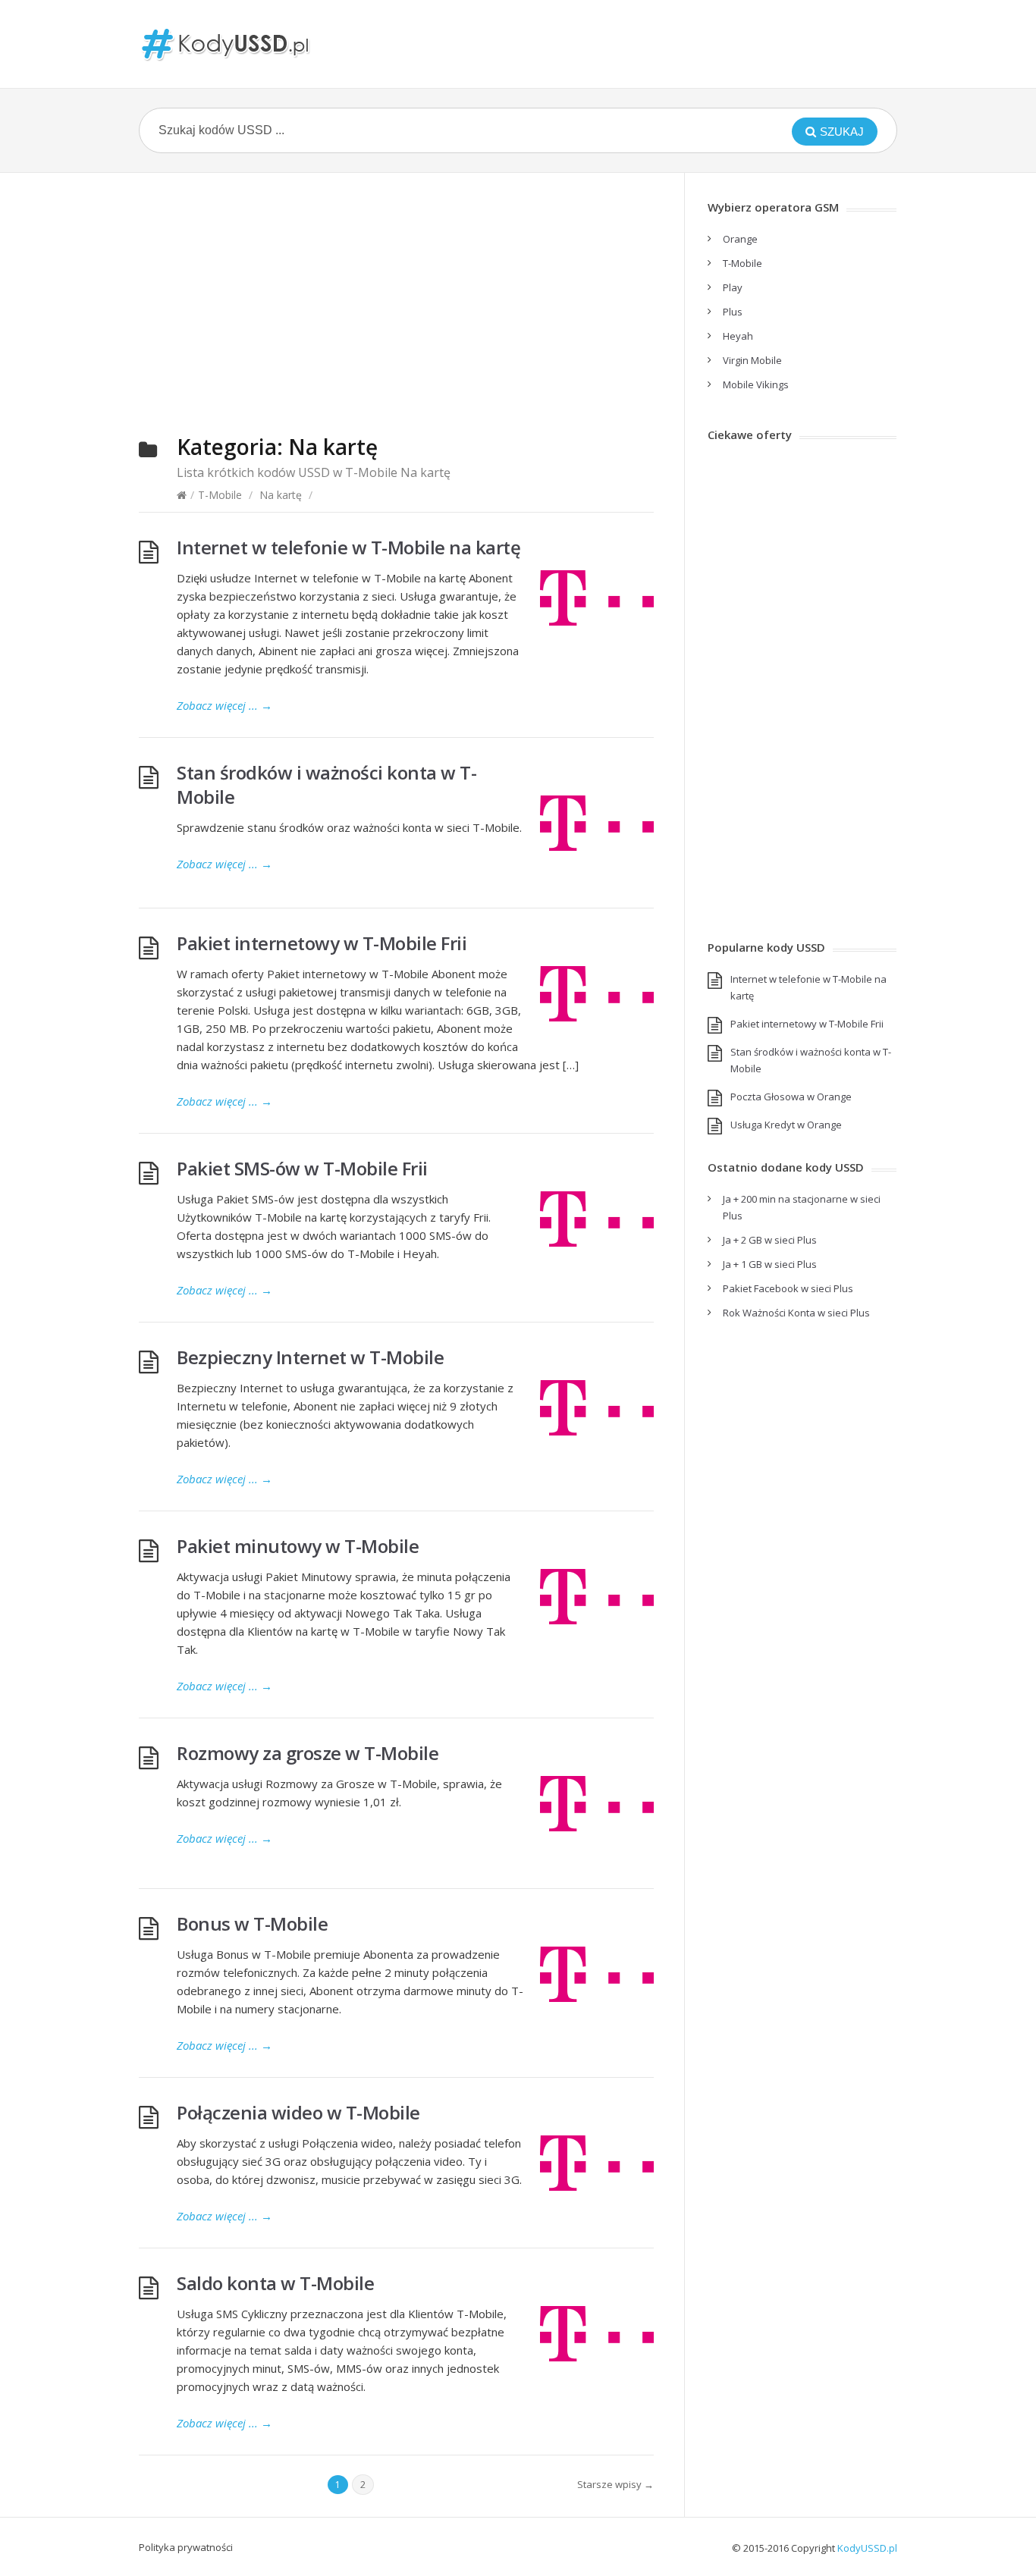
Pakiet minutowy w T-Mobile (298, 1546)
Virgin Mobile (752, 360)
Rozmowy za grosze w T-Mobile (308, 1753)
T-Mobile (220, 495)
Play (733, 287)
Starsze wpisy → (615, 2484)
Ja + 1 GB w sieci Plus (770, 1264)
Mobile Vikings (756, 384)
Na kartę (281, 495)
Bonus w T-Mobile (252, 1923)
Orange (740, 239)
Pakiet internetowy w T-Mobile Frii (322, 943)
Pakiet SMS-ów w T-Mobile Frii (302, 1168)
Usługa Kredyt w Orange (786, 1125)
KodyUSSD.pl (867, 2548)
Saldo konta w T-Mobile (275, 2283)
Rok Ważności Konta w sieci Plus (796, 1313)
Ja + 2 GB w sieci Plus (770, 1240)
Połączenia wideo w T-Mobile (298, 2112)
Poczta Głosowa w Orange (791, 1097)
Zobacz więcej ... (224, 705)
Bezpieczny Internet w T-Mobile (310, 1357)
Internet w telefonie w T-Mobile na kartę (348, 547)
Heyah (738, 336)
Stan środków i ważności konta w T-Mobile (326, 784)
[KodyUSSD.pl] (226, 44)
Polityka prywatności (186, 2547)
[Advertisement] (396, 309)
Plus (733, 312)
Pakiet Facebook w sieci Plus (788, 1288)
